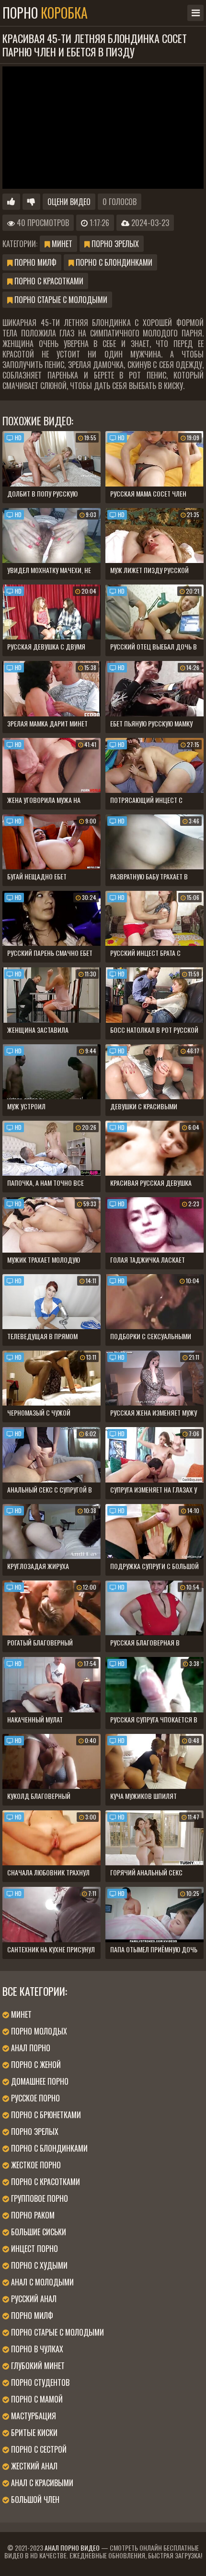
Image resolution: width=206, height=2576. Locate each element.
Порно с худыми (38, 2265)
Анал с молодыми (41, 2282)
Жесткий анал (33, 2466)
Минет (61, 244)
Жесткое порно (35, 2165)
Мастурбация (33, 2416)
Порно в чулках (36, 2349)
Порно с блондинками (113, 262)
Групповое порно (39, 2198)
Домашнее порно (39, 2081)
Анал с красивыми (41, 2483)
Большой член (34, 2500)
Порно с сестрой (38, 2449)
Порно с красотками (48, 281)
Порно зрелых (114, 244)
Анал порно (30, 2048)
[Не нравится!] (31, 202)
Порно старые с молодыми (60, 300)
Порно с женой (35, 2065)
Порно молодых (38, 2031)
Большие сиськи (38, 2232)
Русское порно (34, 2098)
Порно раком (32, 2215)
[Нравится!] (11, 202)
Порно (45, 13)
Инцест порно (34, 2249)
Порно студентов (39, 2382)
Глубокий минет (37, 2366)
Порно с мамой (36, 2399)
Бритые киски (33, 2433)
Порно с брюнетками (45, 2115)
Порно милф (34, 262)
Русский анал (33, 2299)
